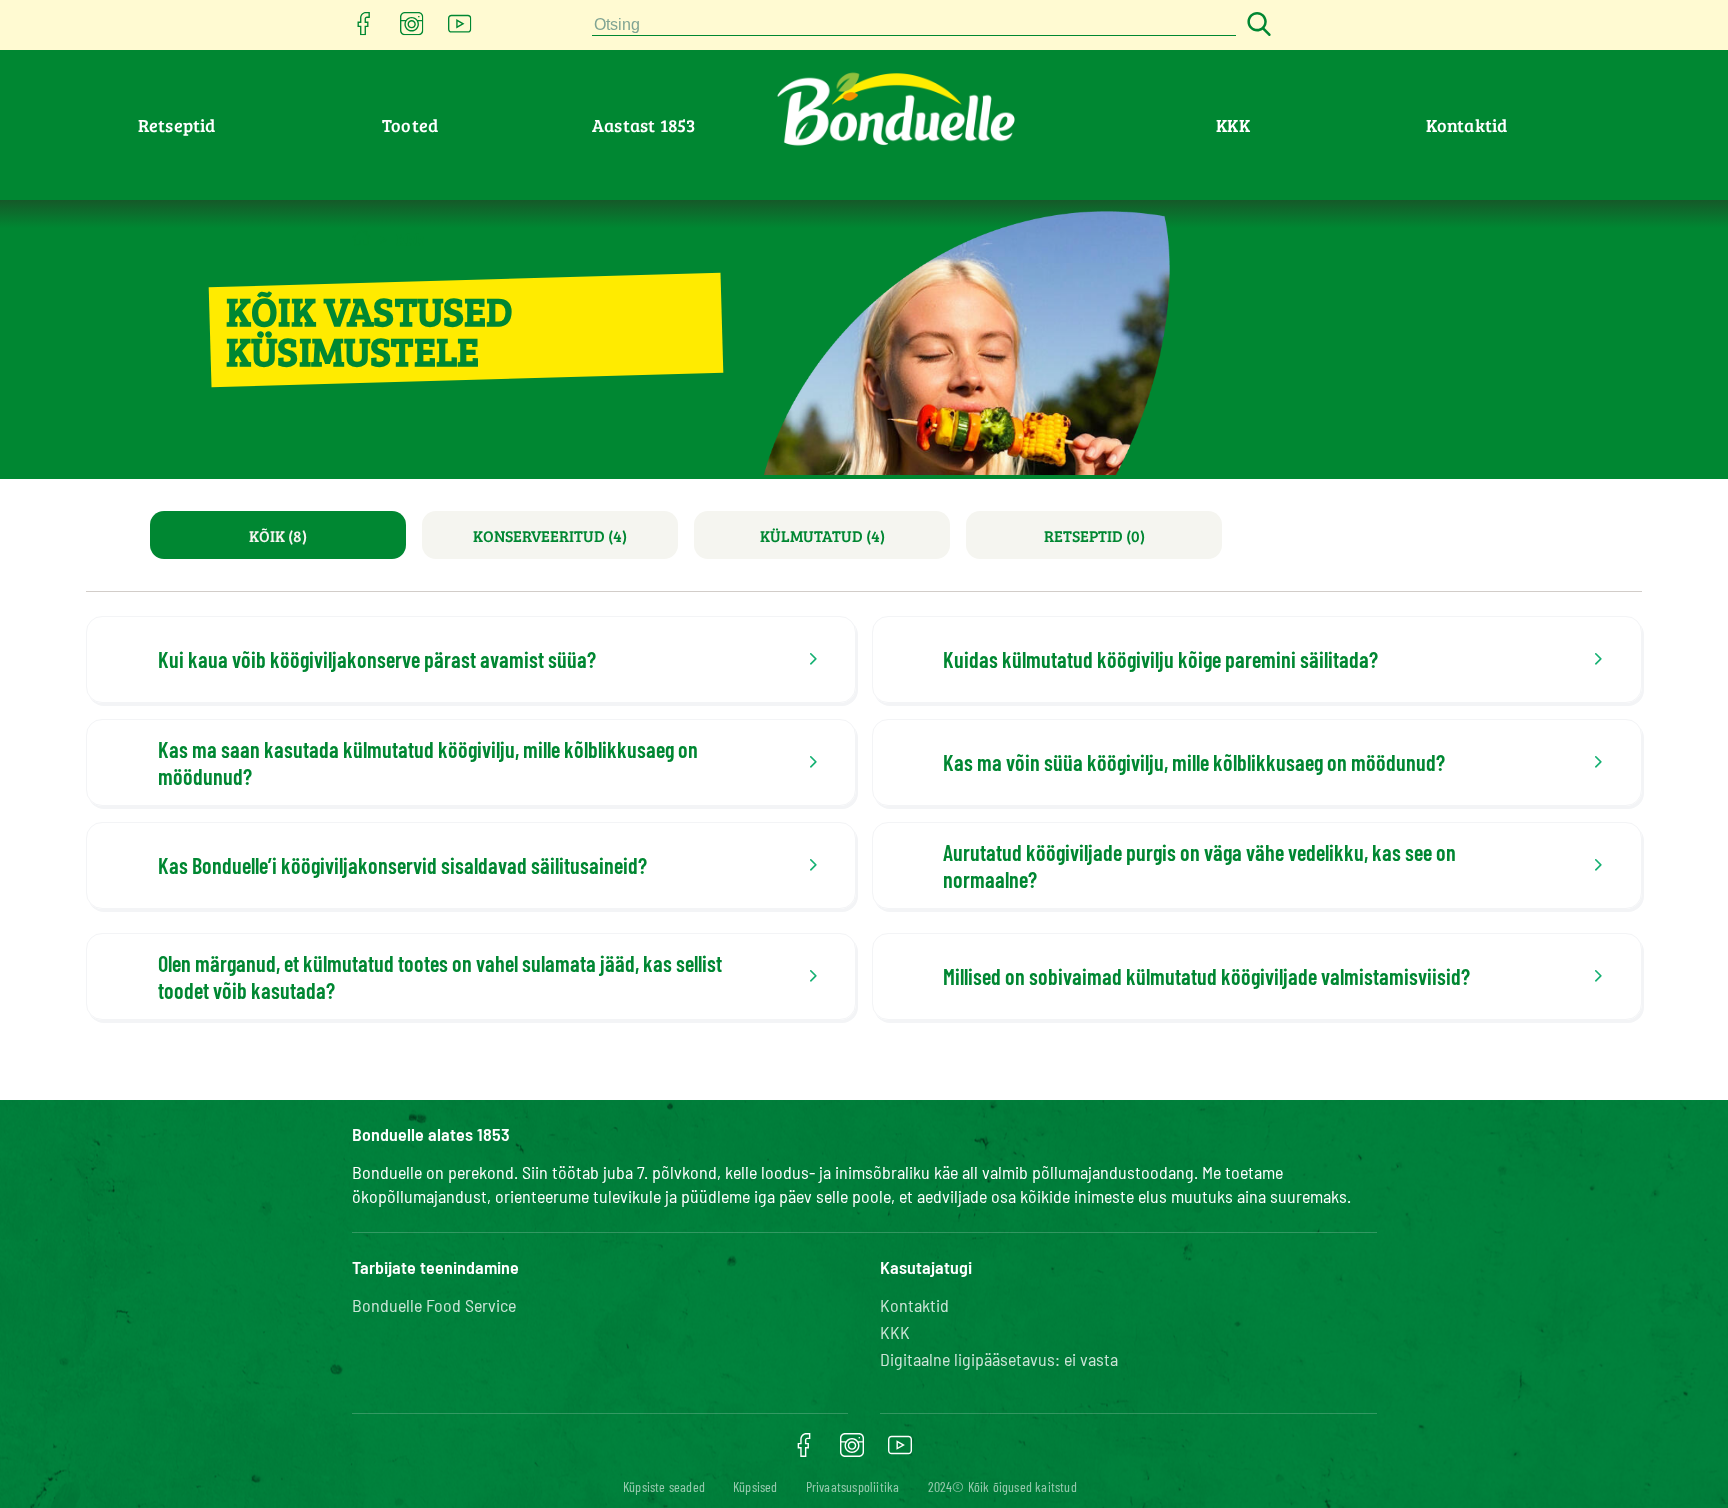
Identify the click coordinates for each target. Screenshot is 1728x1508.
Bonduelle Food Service (434, 1305)
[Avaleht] (361, 237)
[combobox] (914, 25)
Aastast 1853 (643, 125)
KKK (1233, 125)
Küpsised (755, 1486)
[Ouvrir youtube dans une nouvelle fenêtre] (460, 29)
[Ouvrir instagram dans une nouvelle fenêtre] (412, 29)
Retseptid (177, 125)
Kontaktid (1467, 125)
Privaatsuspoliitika (853, 1486)
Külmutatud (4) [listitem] (822, 535)
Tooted (410, 125)
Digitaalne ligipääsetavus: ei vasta (999, 1359)
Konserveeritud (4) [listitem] (550, 535)
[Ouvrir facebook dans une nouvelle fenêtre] (364, 29)
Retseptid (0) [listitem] (1094, 535)
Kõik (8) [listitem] (278, 535)
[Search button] (1256, 25)
